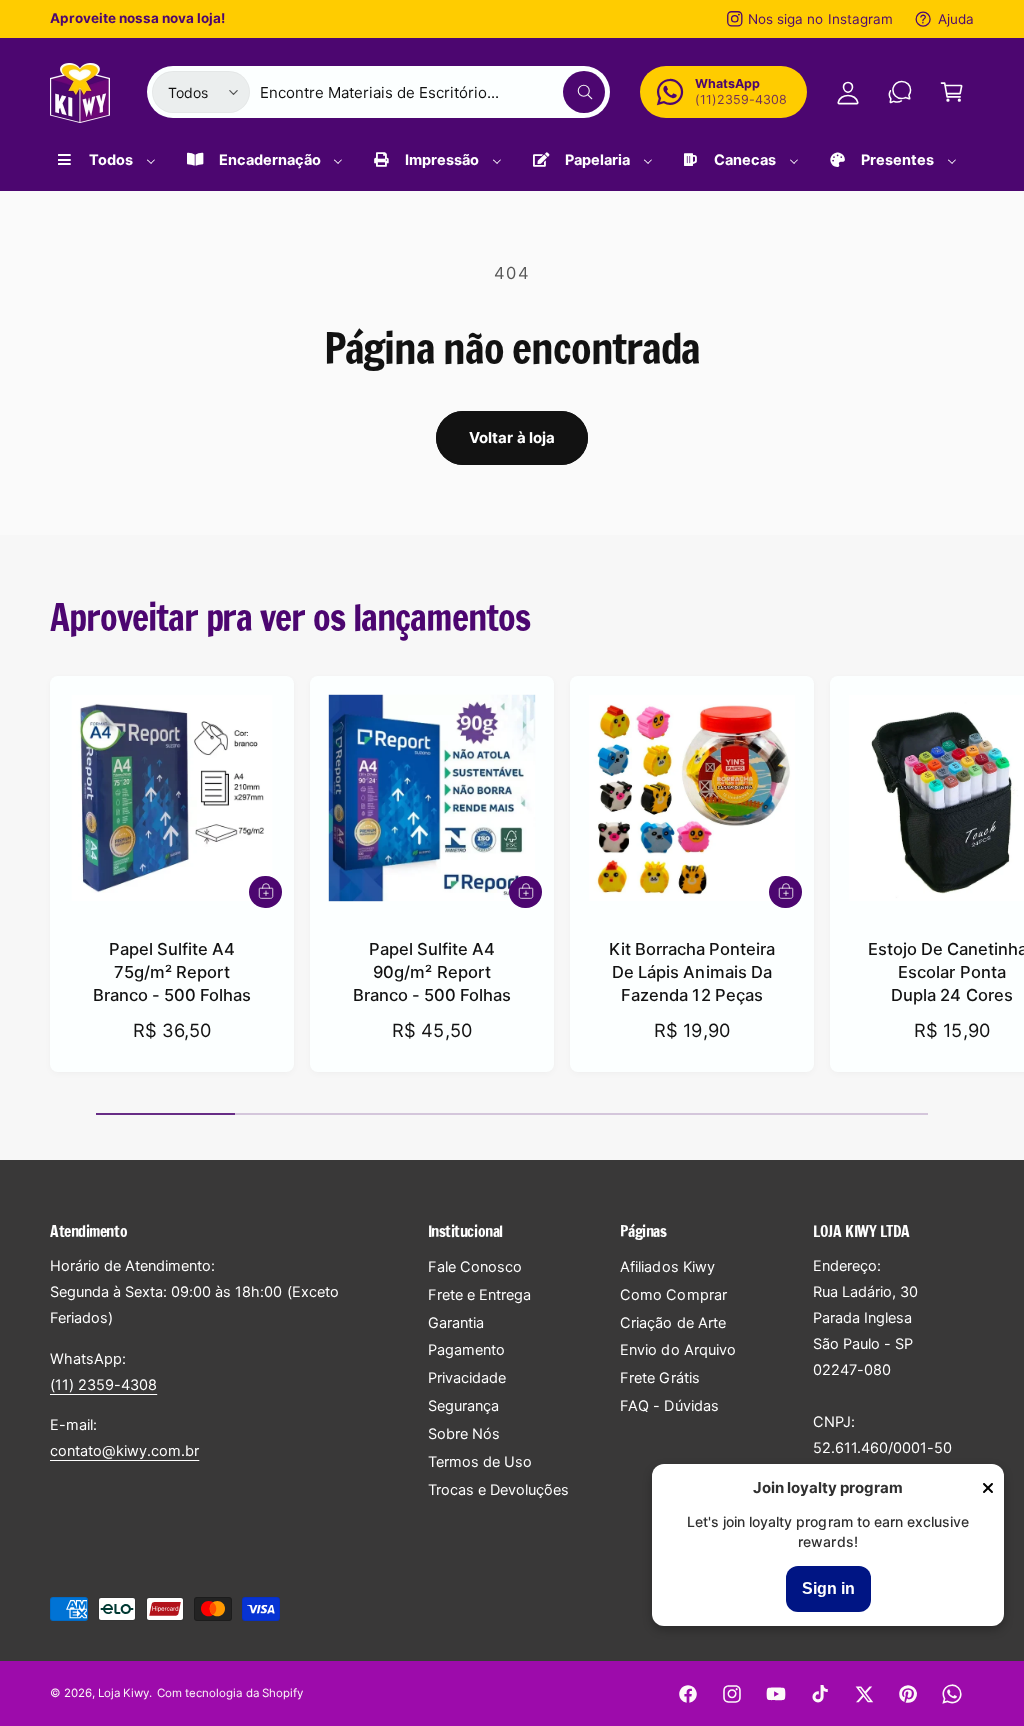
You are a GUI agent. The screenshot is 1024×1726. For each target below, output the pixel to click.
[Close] (988, 1489)
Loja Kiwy (123, 1693)
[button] (952, 92)
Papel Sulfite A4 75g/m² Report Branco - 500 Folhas (172, 972)
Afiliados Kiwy (667, 1267)
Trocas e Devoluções (498, 1490)
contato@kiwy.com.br (124, 1451)
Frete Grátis (659, 1378)
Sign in (828, 1588)
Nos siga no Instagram (820, 19)
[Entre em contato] (900, 92)
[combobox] (432, 92)
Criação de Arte (672, 1323)
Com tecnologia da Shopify (229, 1693)
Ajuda (956, 19)
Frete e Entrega (479, 1295)
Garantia (456, 1323)
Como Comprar (673, 1295)
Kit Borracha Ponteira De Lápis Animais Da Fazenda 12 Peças (692, 972)
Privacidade (467, 1378)
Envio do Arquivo (677, 1350)
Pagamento (466, 1350)
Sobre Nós (464, 1434)
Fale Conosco (475, 1267)
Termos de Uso (480, 1462)
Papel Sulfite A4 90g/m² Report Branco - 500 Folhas (432, 972)
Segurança (463, 1406)
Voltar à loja (512, 437)
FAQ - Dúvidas (669, 1406)
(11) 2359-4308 (103, 1385)
